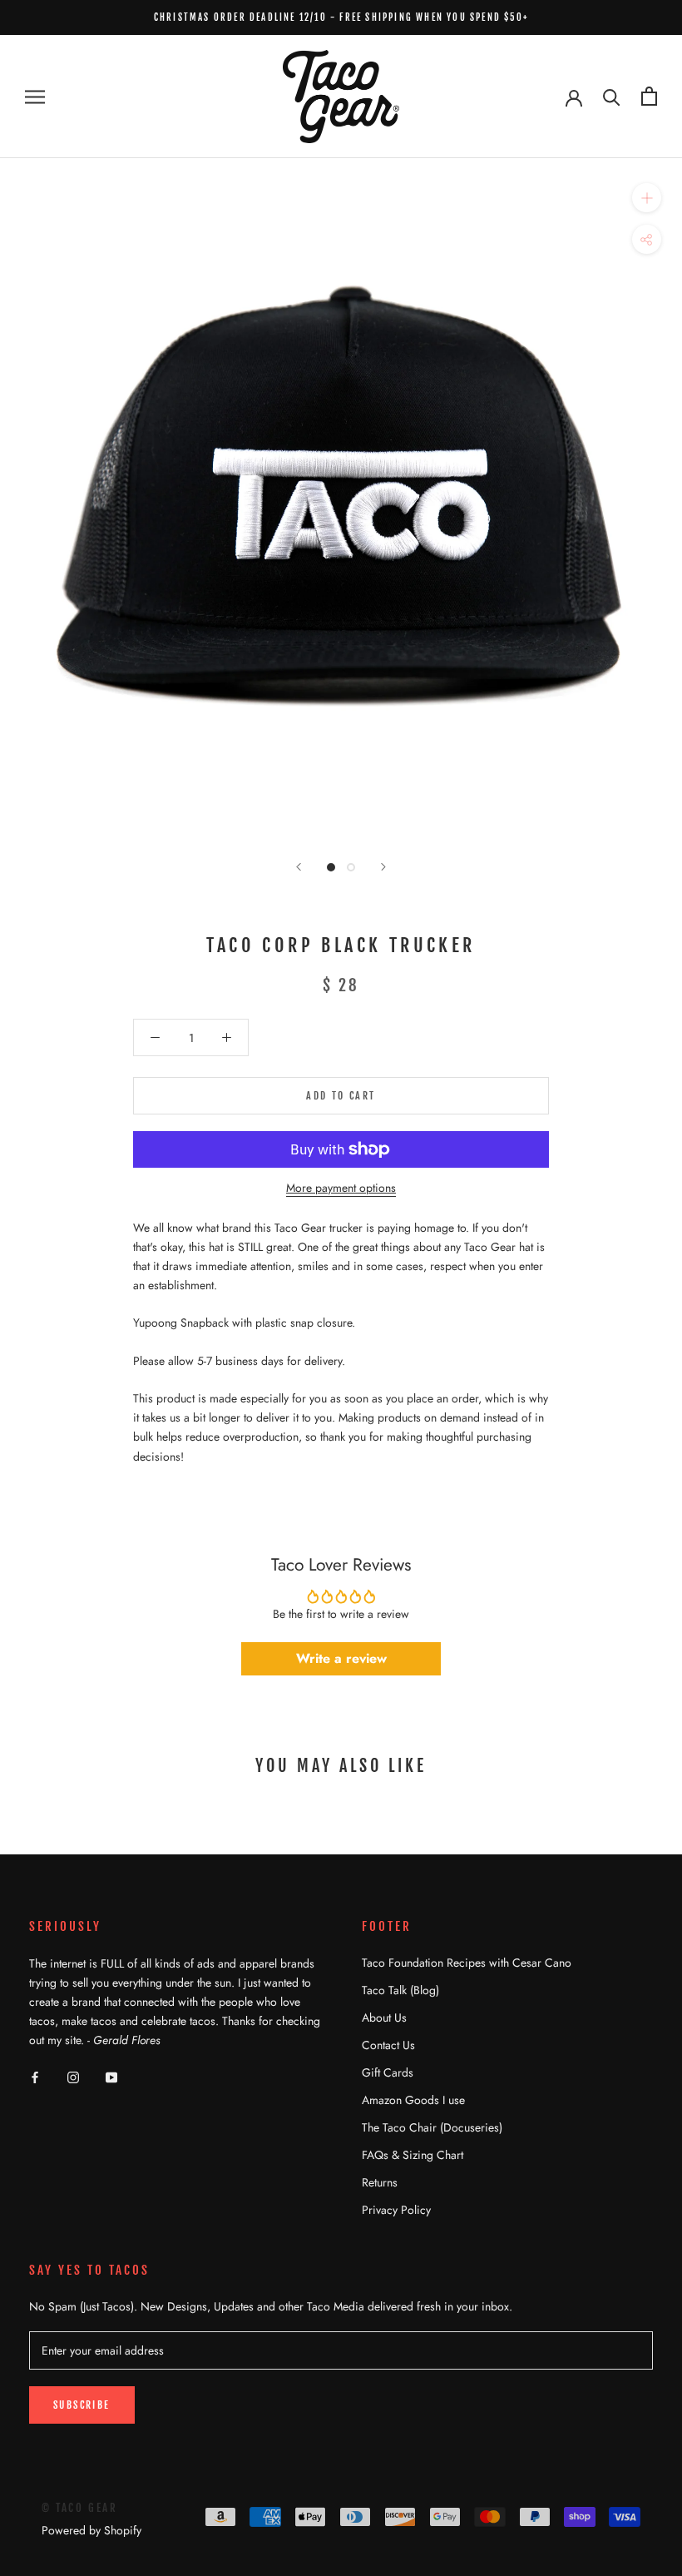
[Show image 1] (331, 867)
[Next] (383, 867)
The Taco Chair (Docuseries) (432, 2127)
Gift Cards (388, 2072)
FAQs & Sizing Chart (413, 2155)
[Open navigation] (35, 96)
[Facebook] (35, 2076)
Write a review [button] (341, 1658)
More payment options (341, 1188)
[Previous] (299, 867)
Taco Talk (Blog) (400, 1990)
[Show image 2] (351, 867)
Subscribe (82, 2405)
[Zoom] (647, 198)
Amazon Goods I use (413, 2100)
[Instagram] (73, 2076)
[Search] (612, 96)
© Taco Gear (80, 2508)
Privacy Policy (396, 2210)
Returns (380, 2182)
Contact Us (388, 2045)
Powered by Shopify (91, 2530)
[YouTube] (111, 2076)
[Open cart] (649, 96)
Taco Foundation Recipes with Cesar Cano (467, 1963)
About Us (384, 2018)
